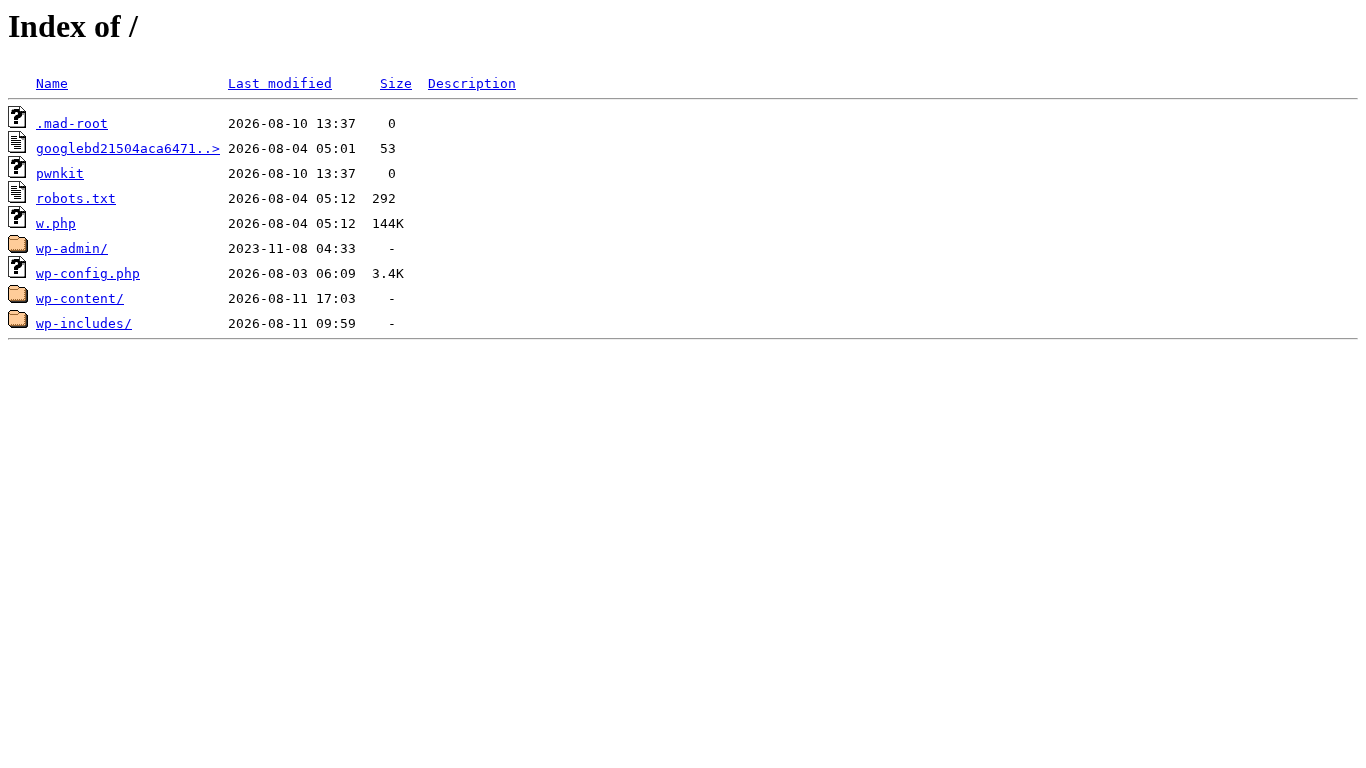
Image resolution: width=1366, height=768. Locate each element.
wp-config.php (88, 273)
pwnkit (60, 173)
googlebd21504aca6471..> (128, 148)
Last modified (280, 83)
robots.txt (76, 198)
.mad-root (72, 123)
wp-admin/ (72, 248)
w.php (56, 223)
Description (472, 83)
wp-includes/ (84, 323)
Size (396, 83)
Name (52, 83)
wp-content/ (80, 298)
